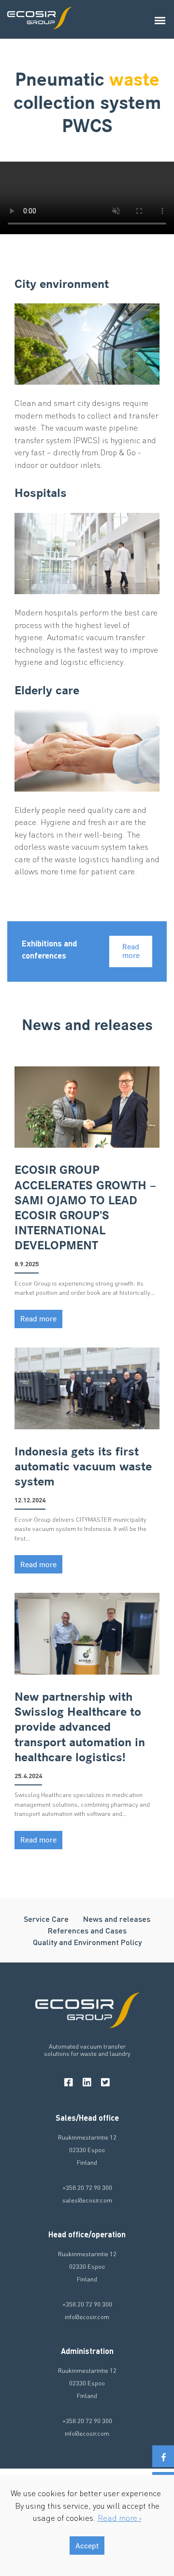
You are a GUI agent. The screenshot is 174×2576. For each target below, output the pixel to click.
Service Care (46, 1919)
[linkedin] (87, 2082)
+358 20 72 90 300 (87, 2187)
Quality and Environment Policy (87, 1942)
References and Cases (87, 1930)
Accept (87, 2546)
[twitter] (105, 2082)
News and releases (117, 1919)
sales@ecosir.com (87, 2200)
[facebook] (69, 2082)
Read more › (120, 2517)
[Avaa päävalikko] (161, 19)
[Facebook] (163, 2456)
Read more (131, 951)
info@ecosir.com (87, 2316)
